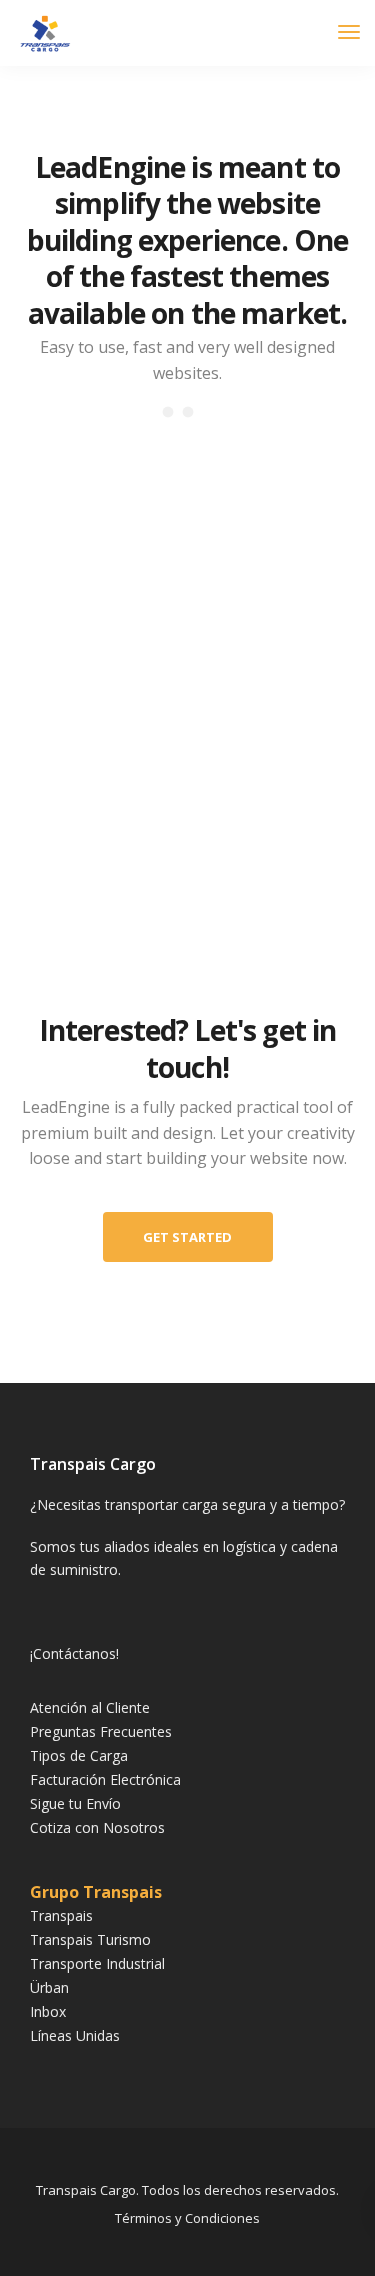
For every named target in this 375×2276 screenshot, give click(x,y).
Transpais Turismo (90, 1939)
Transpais (61, 1915)
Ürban (49, 1987)
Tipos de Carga (79, 1755)
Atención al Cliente (90, 1707)
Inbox (48, 2011)
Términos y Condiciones (187, 2218)
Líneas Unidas (75, 2035)
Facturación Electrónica (105, 1779)
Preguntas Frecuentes (101, 1731)
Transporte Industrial (97, 1963)
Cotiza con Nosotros (97, 1827)
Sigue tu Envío (75, 1803)
